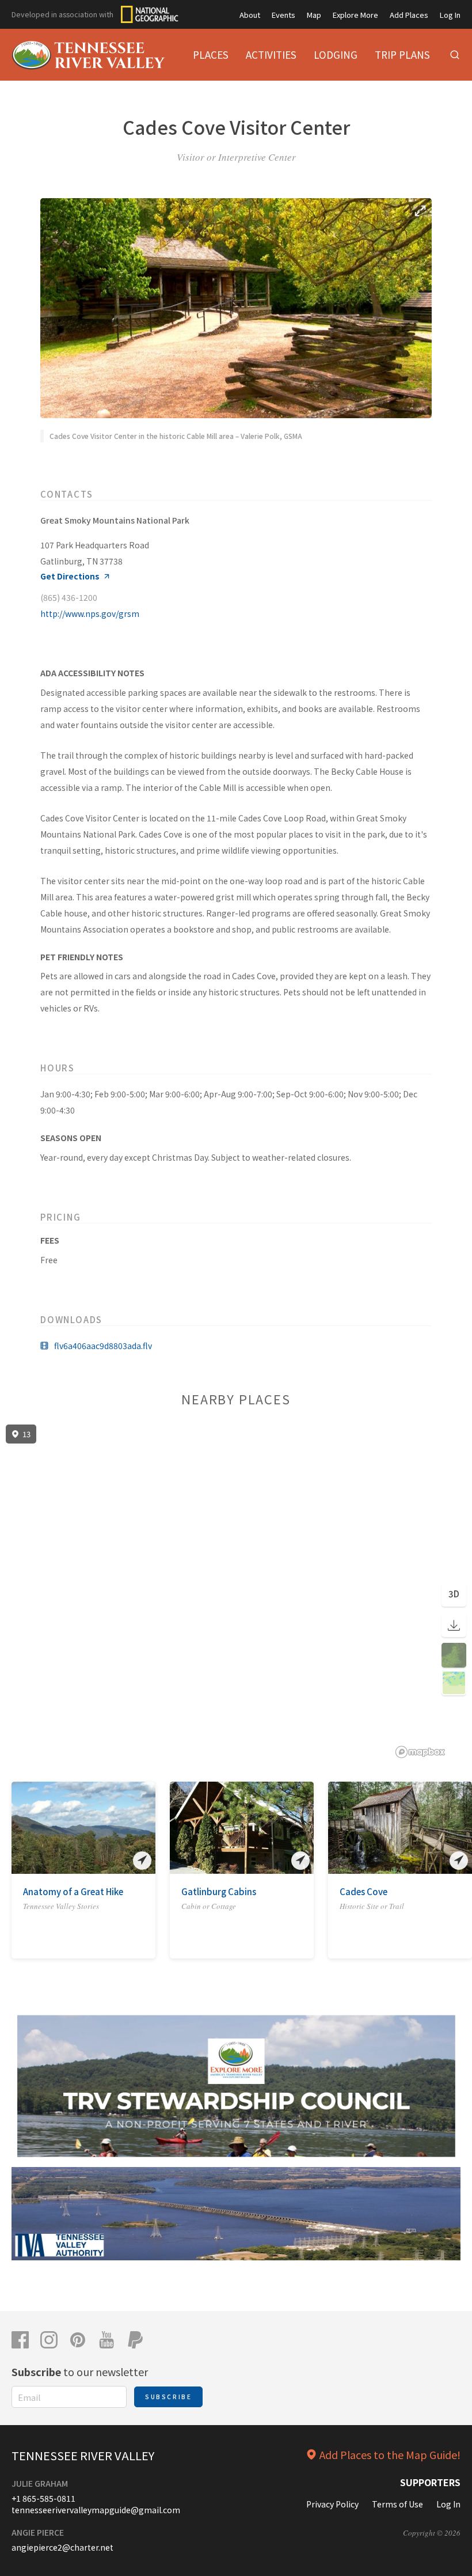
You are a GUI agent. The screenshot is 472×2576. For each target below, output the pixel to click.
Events (283, 15)
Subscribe (168, 2397)
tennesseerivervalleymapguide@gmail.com (96, 2510)
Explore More (355, 15)
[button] (20, 1828)
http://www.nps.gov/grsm (90, 613)
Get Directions (70, 576)
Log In (450, 15)
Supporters (430, 2482)
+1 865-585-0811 (43, 2498)
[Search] (455, 55)
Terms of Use (397, 2504)
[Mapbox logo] (420, 1752)
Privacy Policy (332, 2504)
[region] (236, 1592)
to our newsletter (80, 2372)
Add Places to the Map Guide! (390, 2454)
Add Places (409, 15)
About (250, 15)
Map (314, 15)
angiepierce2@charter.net (62, 2547)
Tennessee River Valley (83, 2455)
